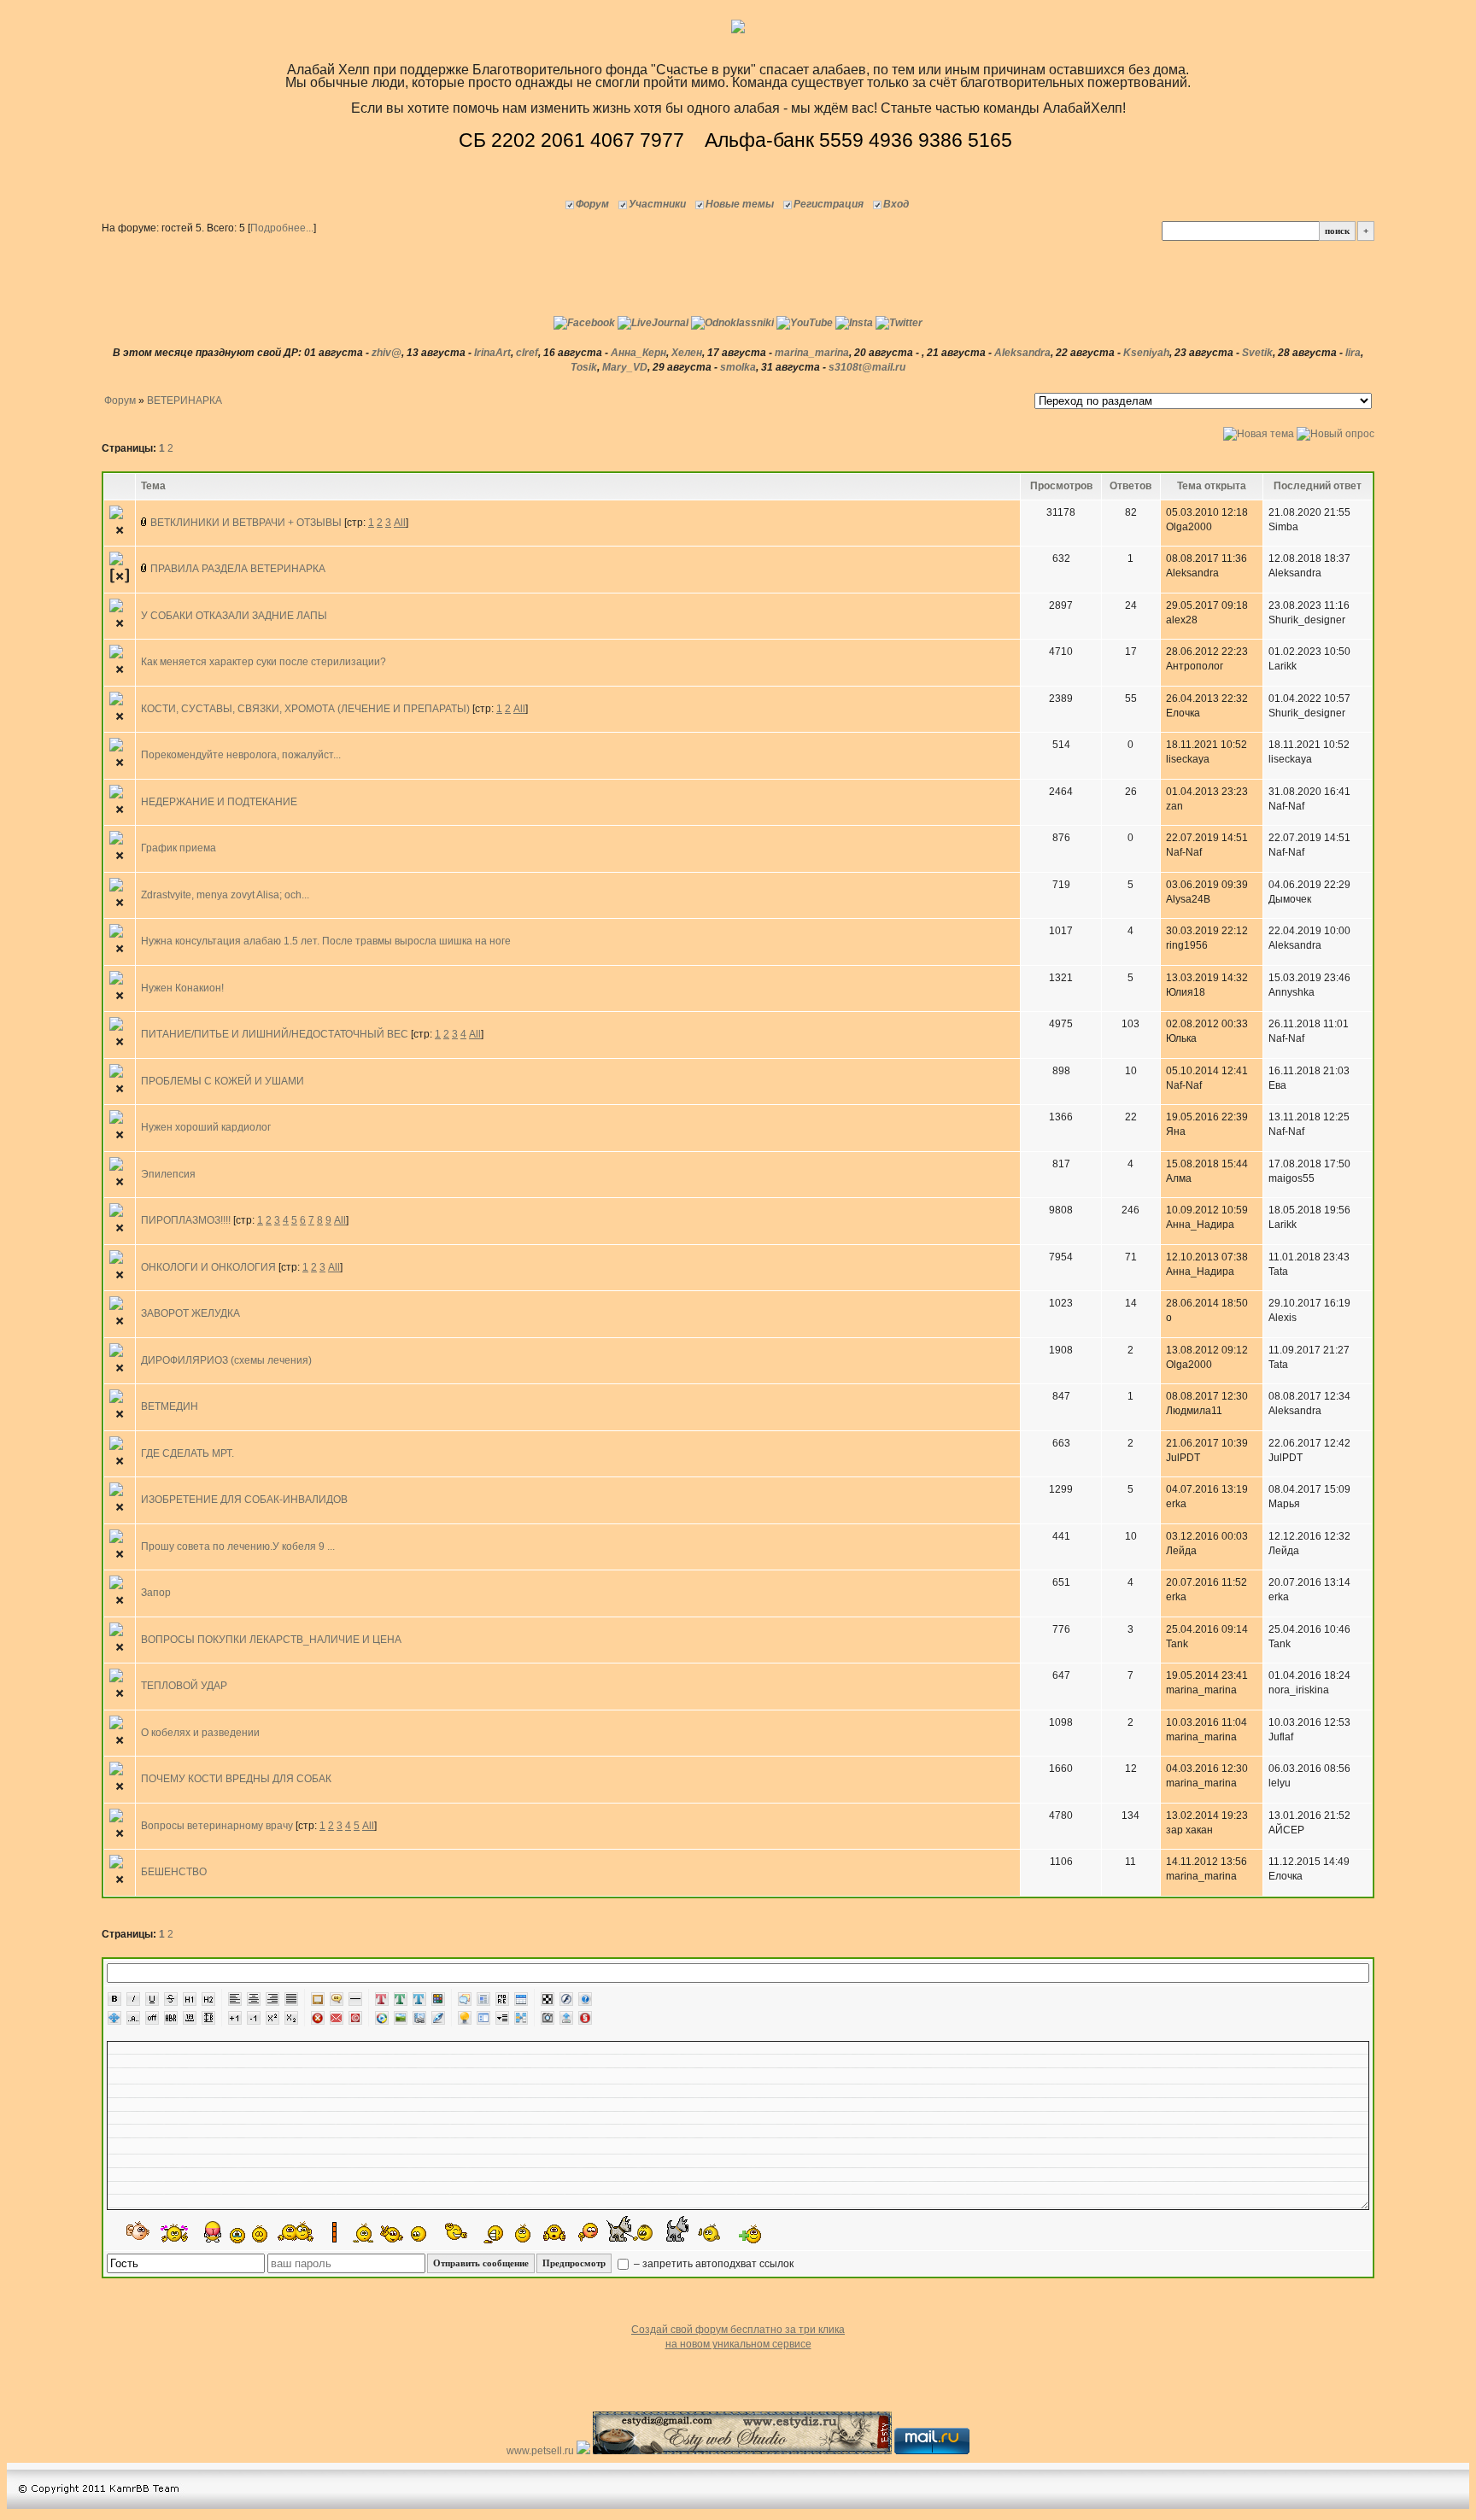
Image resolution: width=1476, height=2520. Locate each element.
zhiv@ (387, 353)
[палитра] (438, 1999)
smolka (738, 367)
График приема (179, 848)
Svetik (1257, 353)
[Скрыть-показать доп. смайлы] (748, 2234)
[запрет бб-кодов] (318, 2018)
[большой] (235, 2018)
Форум (592, 204)
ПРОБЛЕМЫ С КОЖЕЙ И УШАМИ (223, 1081)
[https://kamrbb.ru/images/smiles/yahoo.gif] (456, 2232)
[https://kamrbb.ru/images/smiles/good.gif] (421, 2234)
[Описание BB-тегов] (585, 1999)
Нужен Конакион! (182, 988)
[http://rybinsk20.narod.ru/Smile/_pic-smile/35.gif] (213, 2232)
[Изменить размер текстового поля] (114, 2018)
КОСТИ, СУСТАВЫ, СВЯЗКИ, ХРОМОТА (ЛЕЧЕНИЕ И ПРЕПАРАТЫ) (305, 709)
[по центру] (254, 1999)
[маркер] (438, 2018)
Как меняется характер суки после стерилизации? (264, 662)
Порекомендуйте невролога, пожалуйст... (241, 755)
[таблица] (521, 1999)
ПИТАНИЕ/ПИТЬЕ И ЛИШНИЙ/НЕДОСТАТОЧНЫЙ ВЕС (275, 1034)
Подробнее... (282, 228)
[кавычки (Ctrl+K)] (337, 1999)
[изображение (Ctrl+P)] (401, 2018)
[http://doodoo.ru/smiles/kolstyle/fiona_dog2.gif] (693, 2228)
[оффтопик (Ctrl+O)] (152, 2018)
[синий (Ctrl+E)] (419, 1999)
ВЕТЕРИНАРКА (184, 401)
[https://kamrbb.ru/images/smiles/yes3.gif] (260, 2233)
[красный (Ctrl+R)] (382, 1999)
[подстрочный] (291, 2018)
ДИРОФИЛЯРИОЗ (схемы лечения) (226, 1360)
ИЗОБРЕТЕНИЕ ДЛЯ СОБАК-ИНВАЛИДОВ (244, 1500)
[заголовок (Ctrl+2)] (208, 1999)
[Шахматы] (548, 1999)
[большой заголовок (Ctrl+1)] (190, 1999)
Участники (657, 204)
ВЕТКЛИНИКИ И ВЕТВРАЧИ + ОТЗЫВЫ (246, 523)
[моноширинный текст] (190, 2018)
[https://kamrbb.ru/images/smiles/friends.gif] (296, 2231)
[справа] (272, 1999)
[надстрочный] (272, 2018)
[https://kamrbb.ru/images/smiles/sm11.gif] (237, 2236)
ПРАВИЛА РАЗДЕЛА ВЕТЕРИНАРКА (238, 569)
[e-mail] (337, 2018)
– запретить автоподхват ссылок (712, 2264)
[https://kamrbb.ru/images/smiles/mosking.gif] (521, 2233)
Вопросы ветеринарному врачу (217, 1826)
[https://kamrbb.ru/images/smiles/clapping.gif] (554, 2233)
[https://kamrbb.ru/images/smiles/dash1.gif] (352, 2232)
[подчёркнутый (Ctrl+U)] (152, 1999)
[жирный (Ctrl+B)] (114, 1999)
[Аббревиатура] (171, 2018)
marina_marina (812, 353)
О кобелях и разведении (200, 1733)
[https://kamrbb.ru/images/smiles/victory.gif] (392, 2234)
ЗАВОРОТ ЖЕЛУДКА (190, 1313)
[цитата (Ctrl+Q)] (465, 1999)
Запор (156, 1593)
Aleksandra (1022, 353)
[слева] (235, 1999)
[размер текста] (208, 2018)
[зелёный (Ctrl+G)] (401, 1999)
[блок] (483, 1999)
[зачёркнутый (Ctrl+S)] (171, 1999)
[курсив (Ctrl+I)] (133, 1999)
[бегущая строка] (133, 2018)
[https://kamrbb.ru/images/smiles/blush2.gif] (588, 2233)
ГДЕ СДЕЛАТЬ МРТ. (187, 1453)
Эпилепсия (168, 1174)
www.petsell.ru (542, 2451)
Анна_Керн (638, 353)
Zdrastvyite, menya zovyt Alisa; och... (225, 895)
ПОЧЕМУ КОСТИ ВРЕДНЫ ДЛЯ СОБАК (236, 1779)
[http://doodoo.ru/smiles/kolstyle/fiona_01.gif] (631, 2228)
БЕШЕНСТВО (174, 1872)
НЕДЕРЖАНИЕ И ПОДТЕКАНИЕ (219, 802)
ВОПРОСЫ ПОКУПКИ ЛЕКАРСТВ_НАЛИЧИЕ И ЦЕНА (271, 1640)
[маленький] (254, 2018)
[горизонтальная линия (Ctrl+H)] (355, 1999)
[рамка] (318, 1999)
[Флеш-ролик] (566, 1999)
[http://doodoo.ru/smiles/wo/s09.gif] (139, 2232)
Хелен (687, 353)
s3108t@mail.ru (867, 367)
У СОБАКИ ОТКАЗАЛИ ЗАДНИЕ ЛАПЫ (234, 616)
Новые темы (740, 204)
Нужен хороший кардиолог (206, 1127)
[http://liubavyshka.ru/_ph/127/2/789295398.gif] (174, 2233)
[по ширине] (291, 1999)
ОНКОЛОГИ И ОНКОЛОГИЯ (208, 1267)
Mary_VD (625, 367)
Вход (896, 204)
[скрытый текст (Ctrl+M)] (502, 1999)
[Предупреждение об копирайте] (355, 2018)
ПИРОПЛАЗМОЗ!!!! (186, 1220)
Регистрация (829, 204)
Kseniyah (1146, 353)
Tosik (584, 367)
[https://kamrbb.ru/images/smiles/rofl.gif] (492, 2234)
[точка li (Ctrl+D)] (483, 2018)
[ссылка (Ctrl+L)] (419, 2018)
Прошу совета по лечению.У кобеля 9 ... (238, 1546)
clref (527, 353)
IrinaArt (492, 353)
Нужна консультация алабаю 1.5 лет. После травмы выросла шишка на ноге (326, 941)
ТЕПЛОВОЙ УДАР (184, 1686)
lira (1353, 353)
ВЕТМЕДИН (170, 1406)
